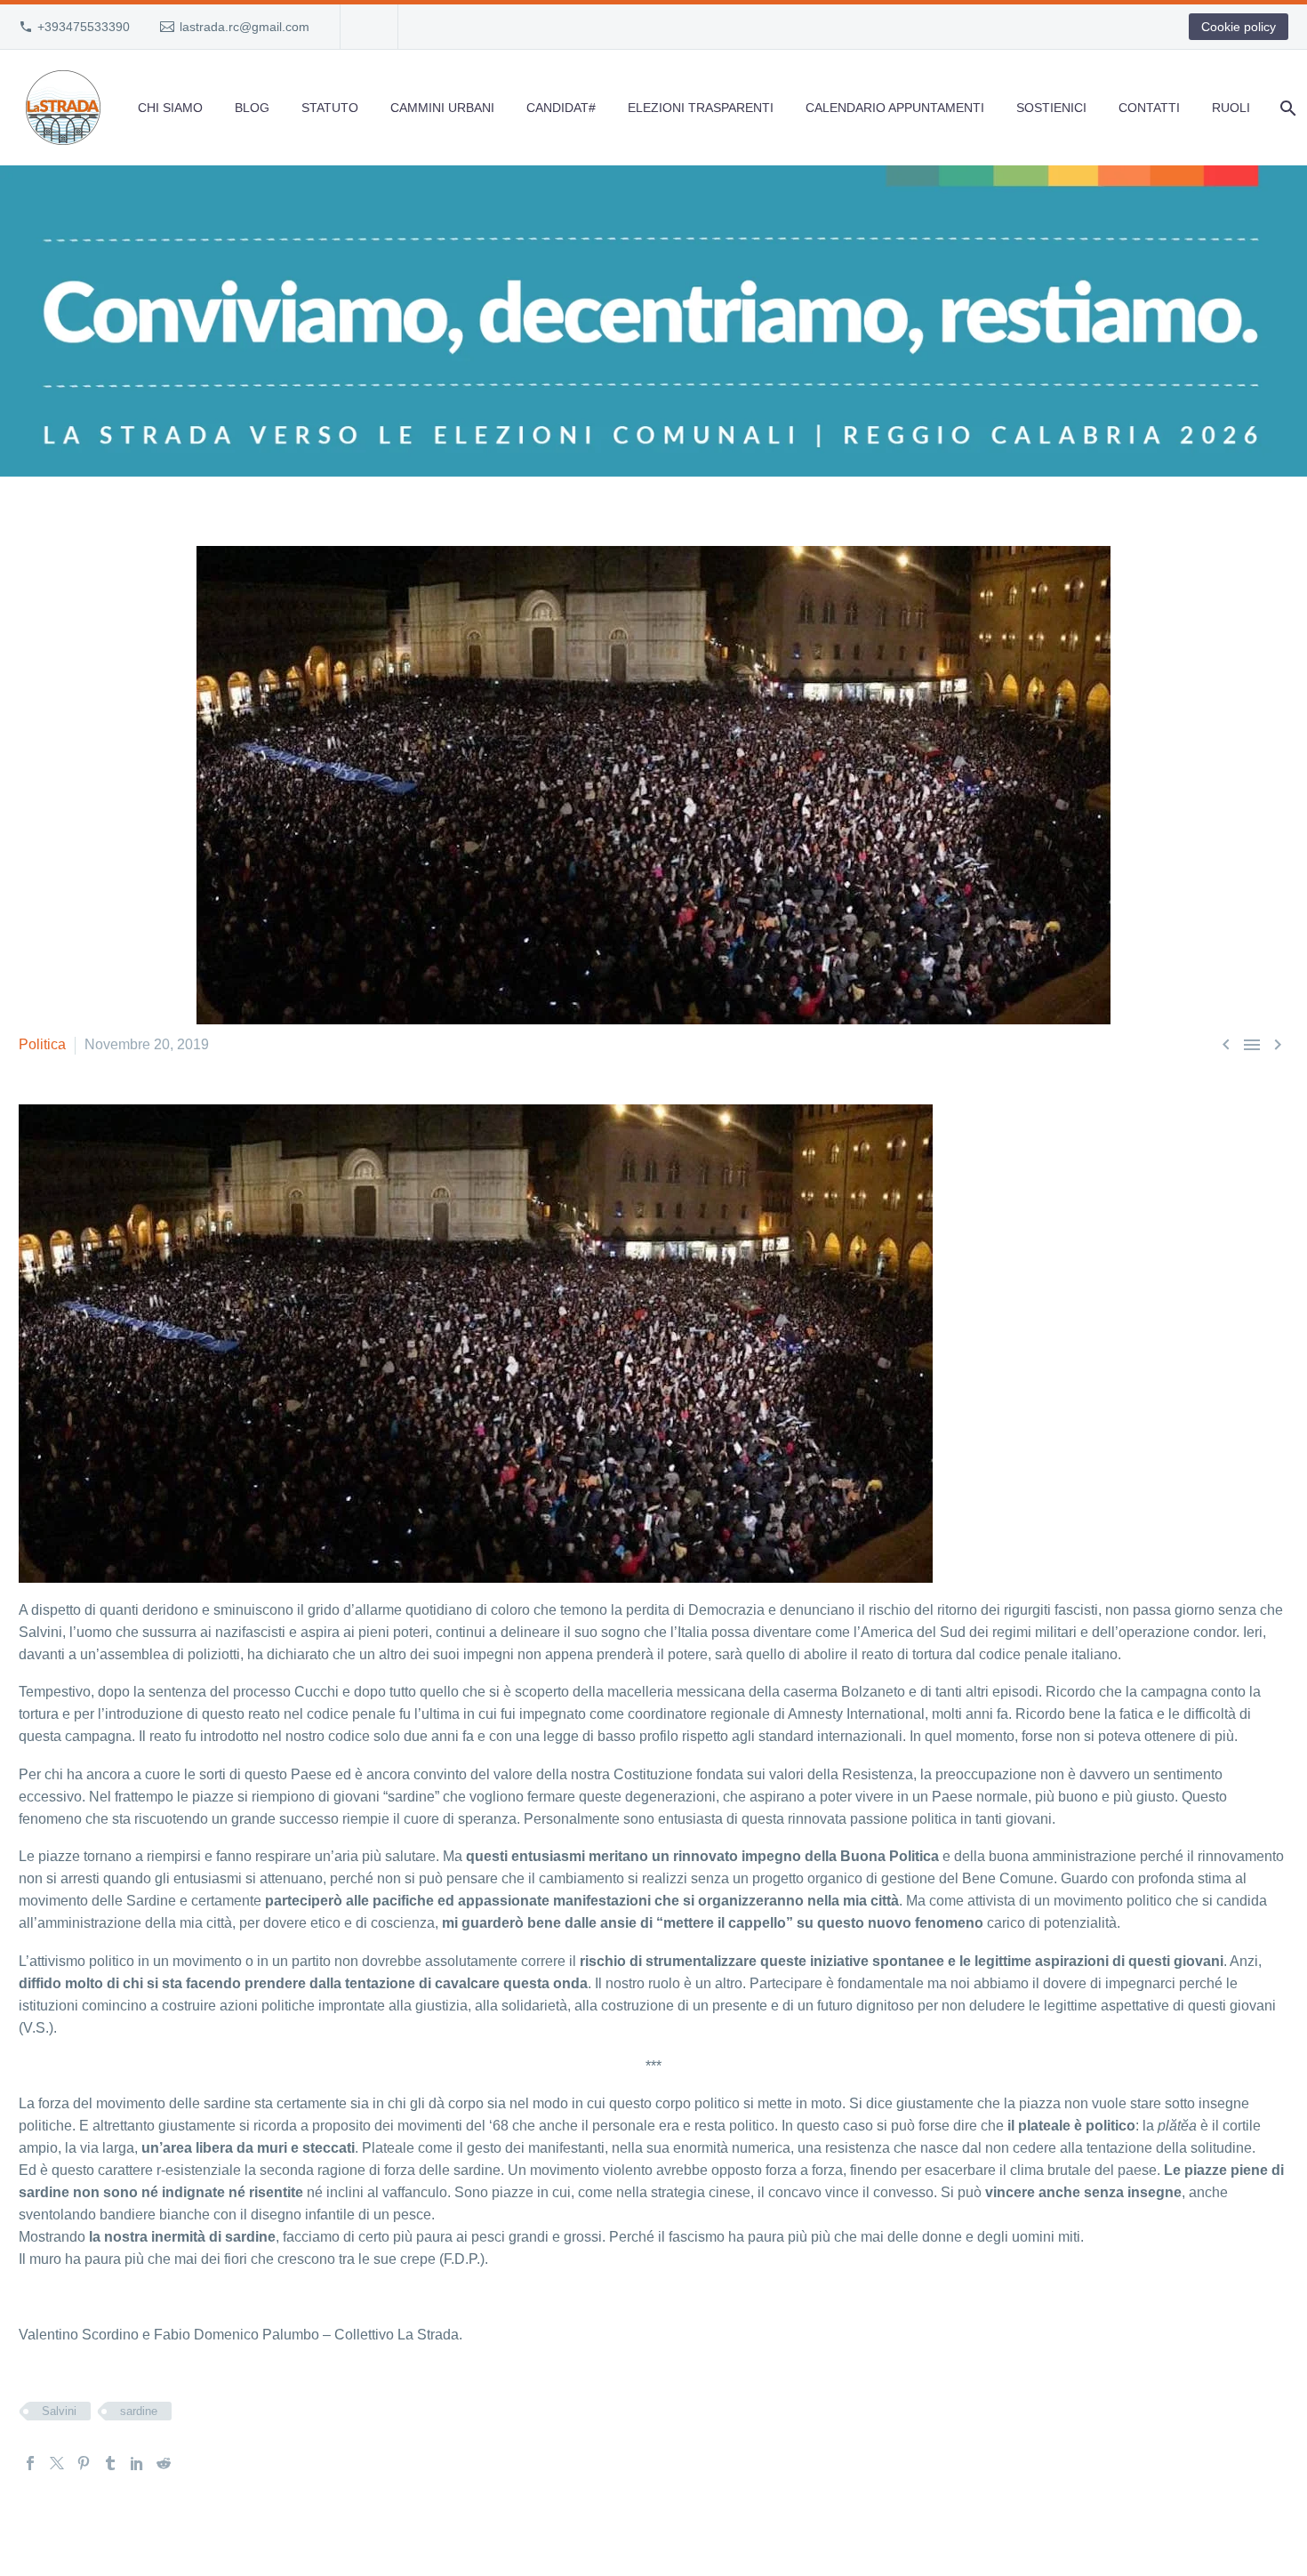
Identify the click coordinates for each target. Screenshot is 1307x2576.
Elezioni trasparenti (701, 108)
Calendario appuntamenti (895, 108)
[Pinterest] (84, 2463)
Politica (42, 1044)
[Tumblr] (110, 2463)
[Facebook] (30, 2463)
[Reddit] (164, 2463)
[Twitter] (57, 2463)
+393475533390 (84, 27)
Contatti (1149, 108)
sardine (139, 2411)
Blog (252, 108)
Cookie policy (1239, 27)
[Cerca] (1286, 108)
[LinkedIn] (137, 2463)
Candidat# (561, 108)
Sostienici (1051, 108)
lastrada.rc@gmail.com (245, 27)
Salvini (59, 2411)
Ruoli (1231, 108)
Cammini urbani (442, 108)
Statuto (330, 108)
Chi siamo (170, 108)
